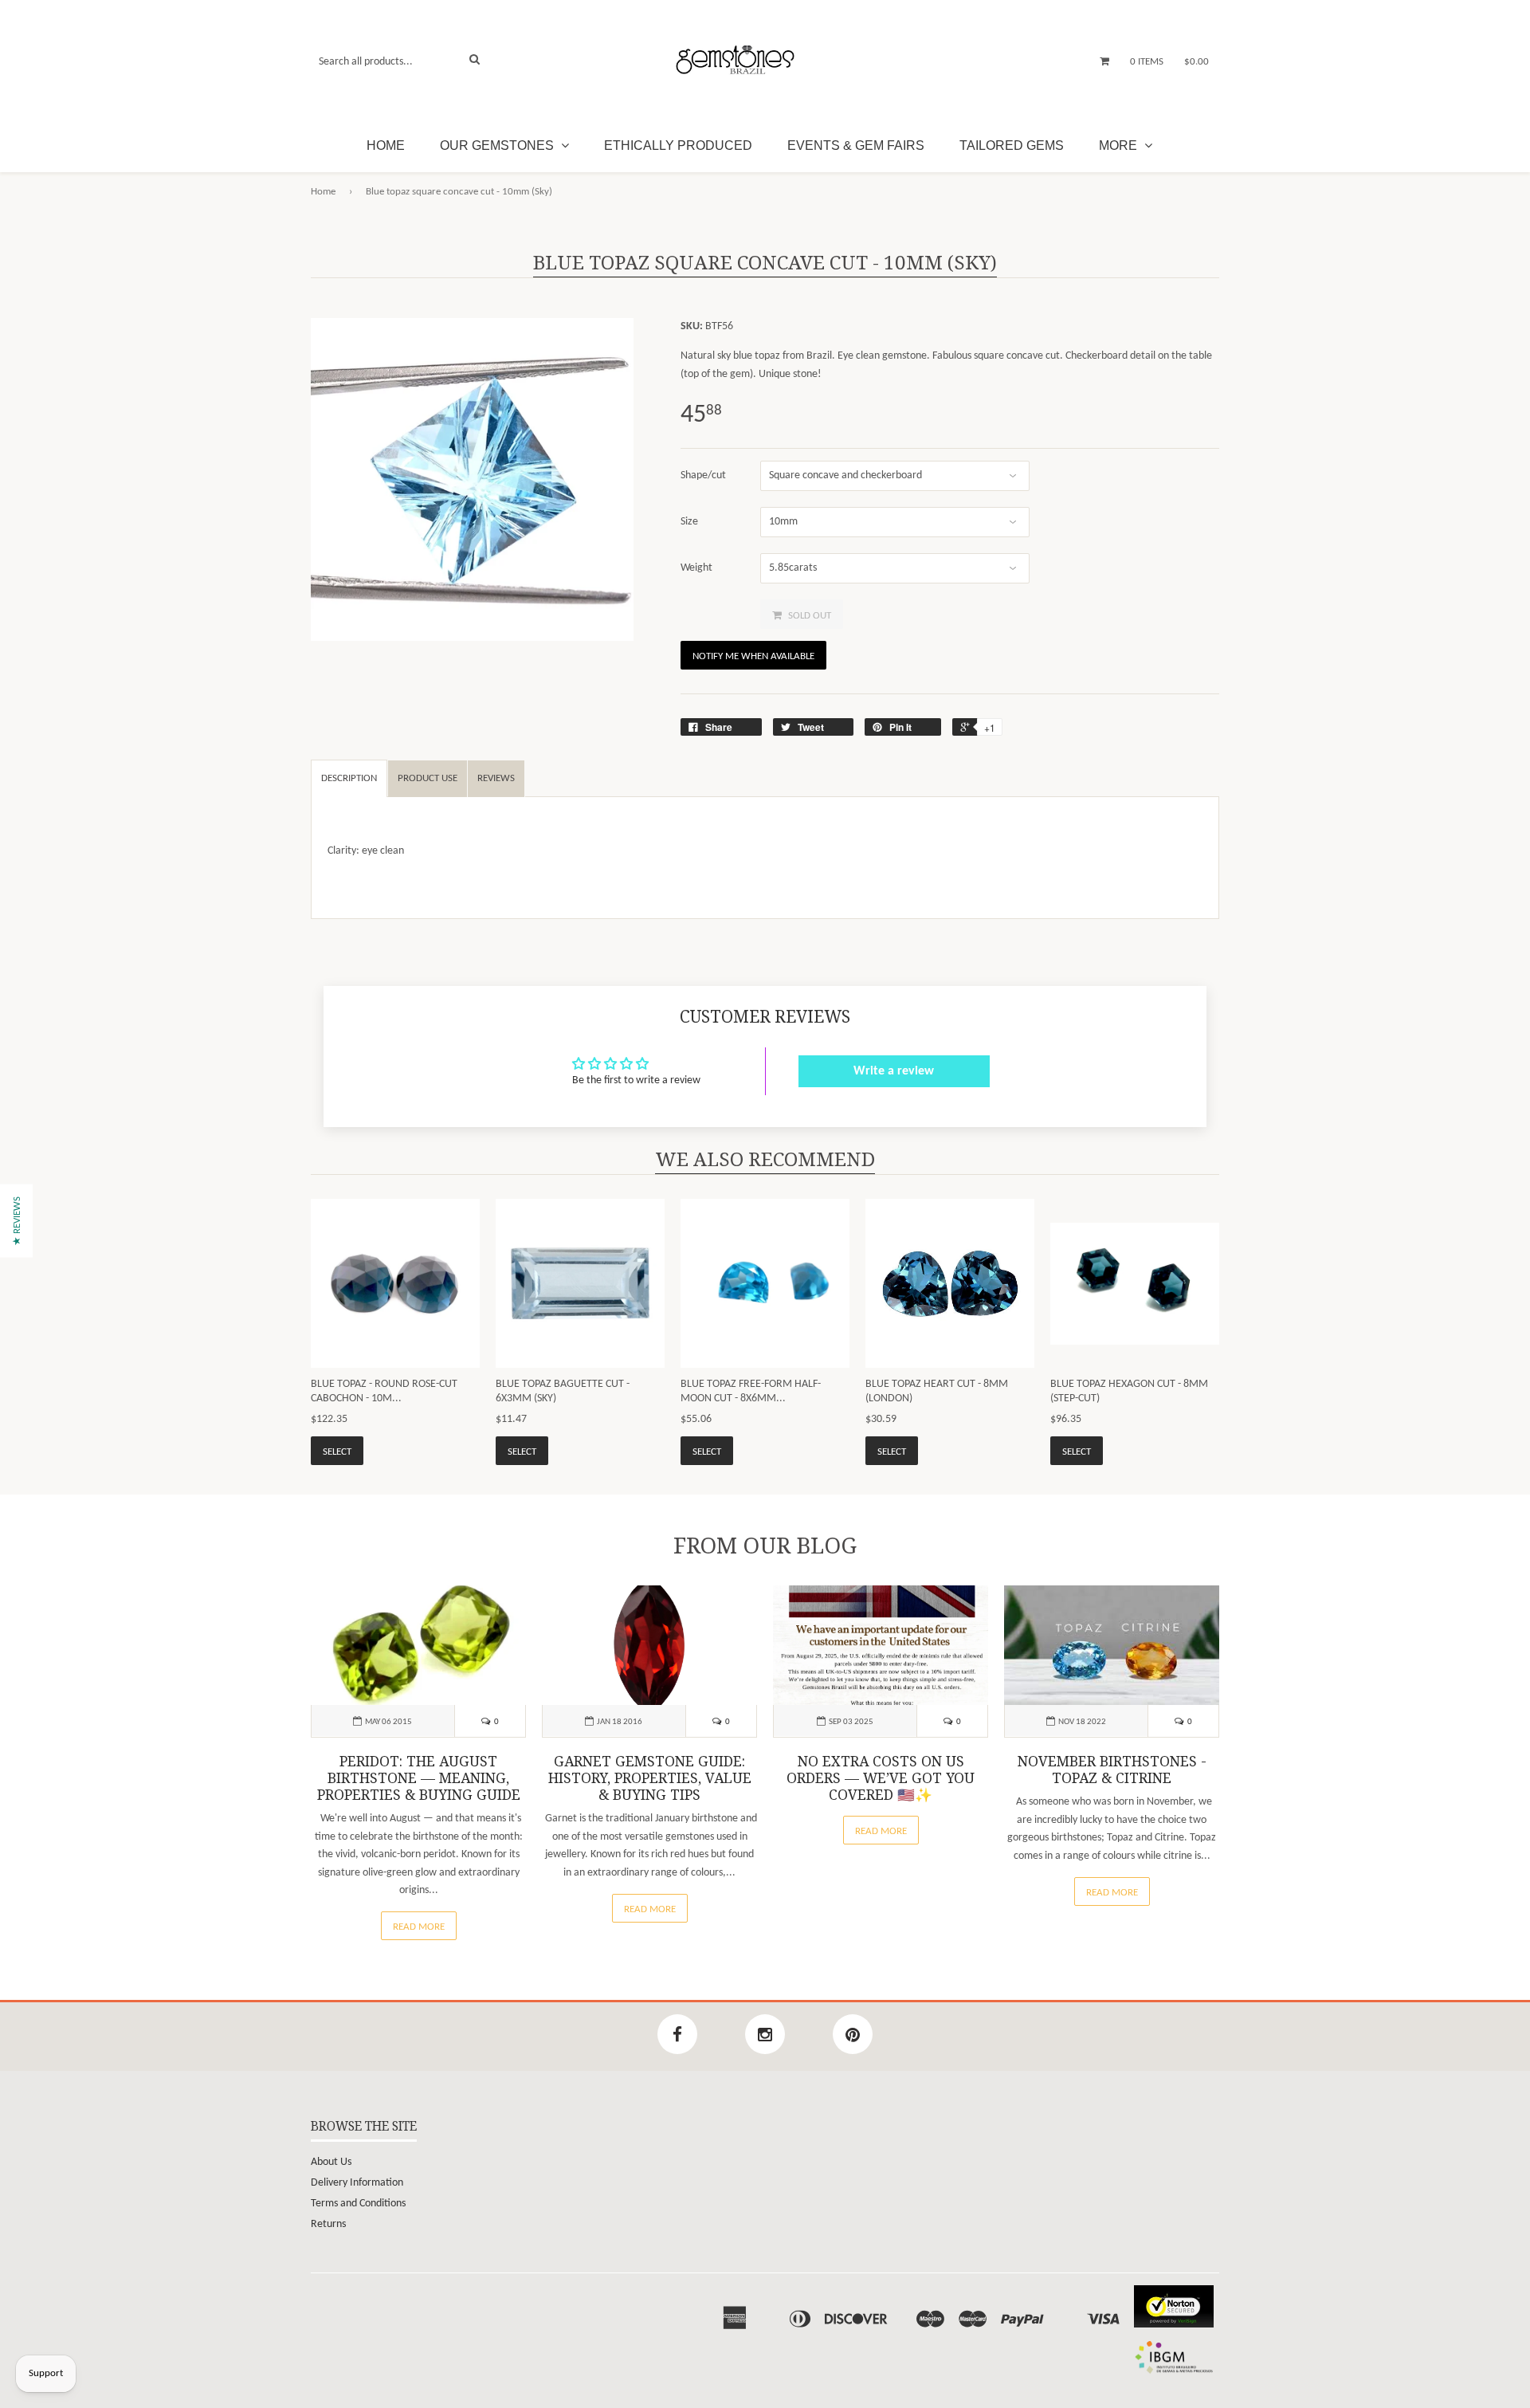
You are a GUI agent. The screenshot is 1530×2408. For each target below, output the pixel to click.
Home (386, 145)
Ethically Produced (678, 145)
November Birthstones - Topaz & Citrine (1112, 1770)
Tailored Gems (1012, 145)
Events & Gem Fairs (856, 145)
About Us (331, 2162)
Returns (328, 2224)
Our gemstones (498, 145)
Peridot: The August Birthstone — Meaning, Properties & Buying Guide (419, 1778)
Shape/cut (703, 475)
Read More (419, 1927)
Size (689, 522)
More (1120, 145)
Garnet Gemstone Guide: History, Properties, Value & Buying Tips (650, 1778)
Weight (696, 568)
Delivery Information (357, 2183)
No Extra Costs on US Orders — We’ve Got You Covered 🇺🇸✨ (881, 1778)
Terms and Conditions (358, 2204)
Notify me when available (753, 656)
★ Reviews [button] (17, 1220)
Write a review (894, 1071)
